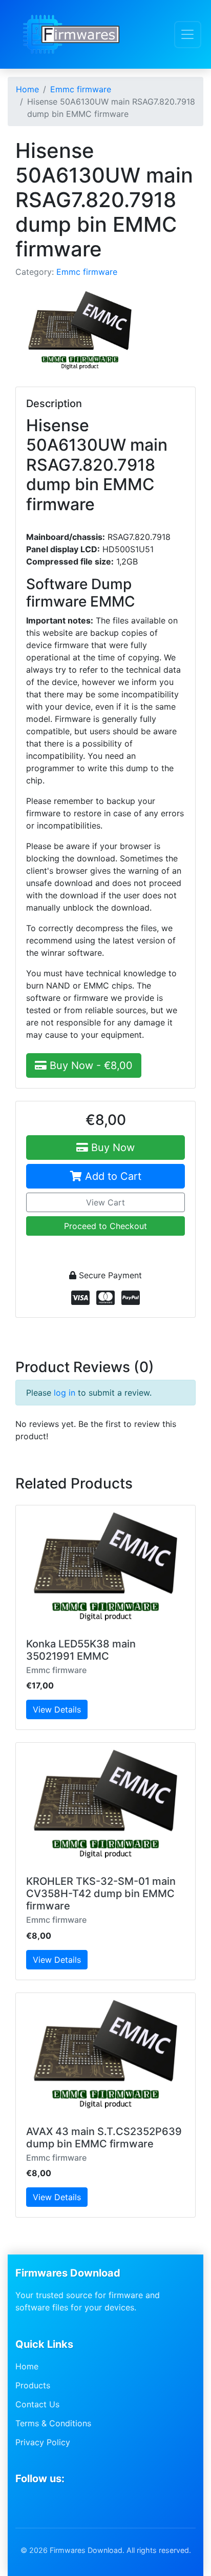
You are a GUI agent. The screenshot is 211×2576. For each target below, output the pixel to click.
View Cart (105, 1202)
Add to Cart (112, 1176)
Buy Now (111, 1148)
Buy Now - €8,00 (90, 1065)
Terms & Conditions (53, 2423)
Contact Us (37, 2404)
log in (65, 1393)
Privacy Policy (43, 2442)
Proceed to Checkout (105, 1226)
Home (27, 2366)
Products (33, 2385)
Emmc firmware (87, 272)
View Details (57, 1709)
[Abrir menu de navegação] (188, 35)
